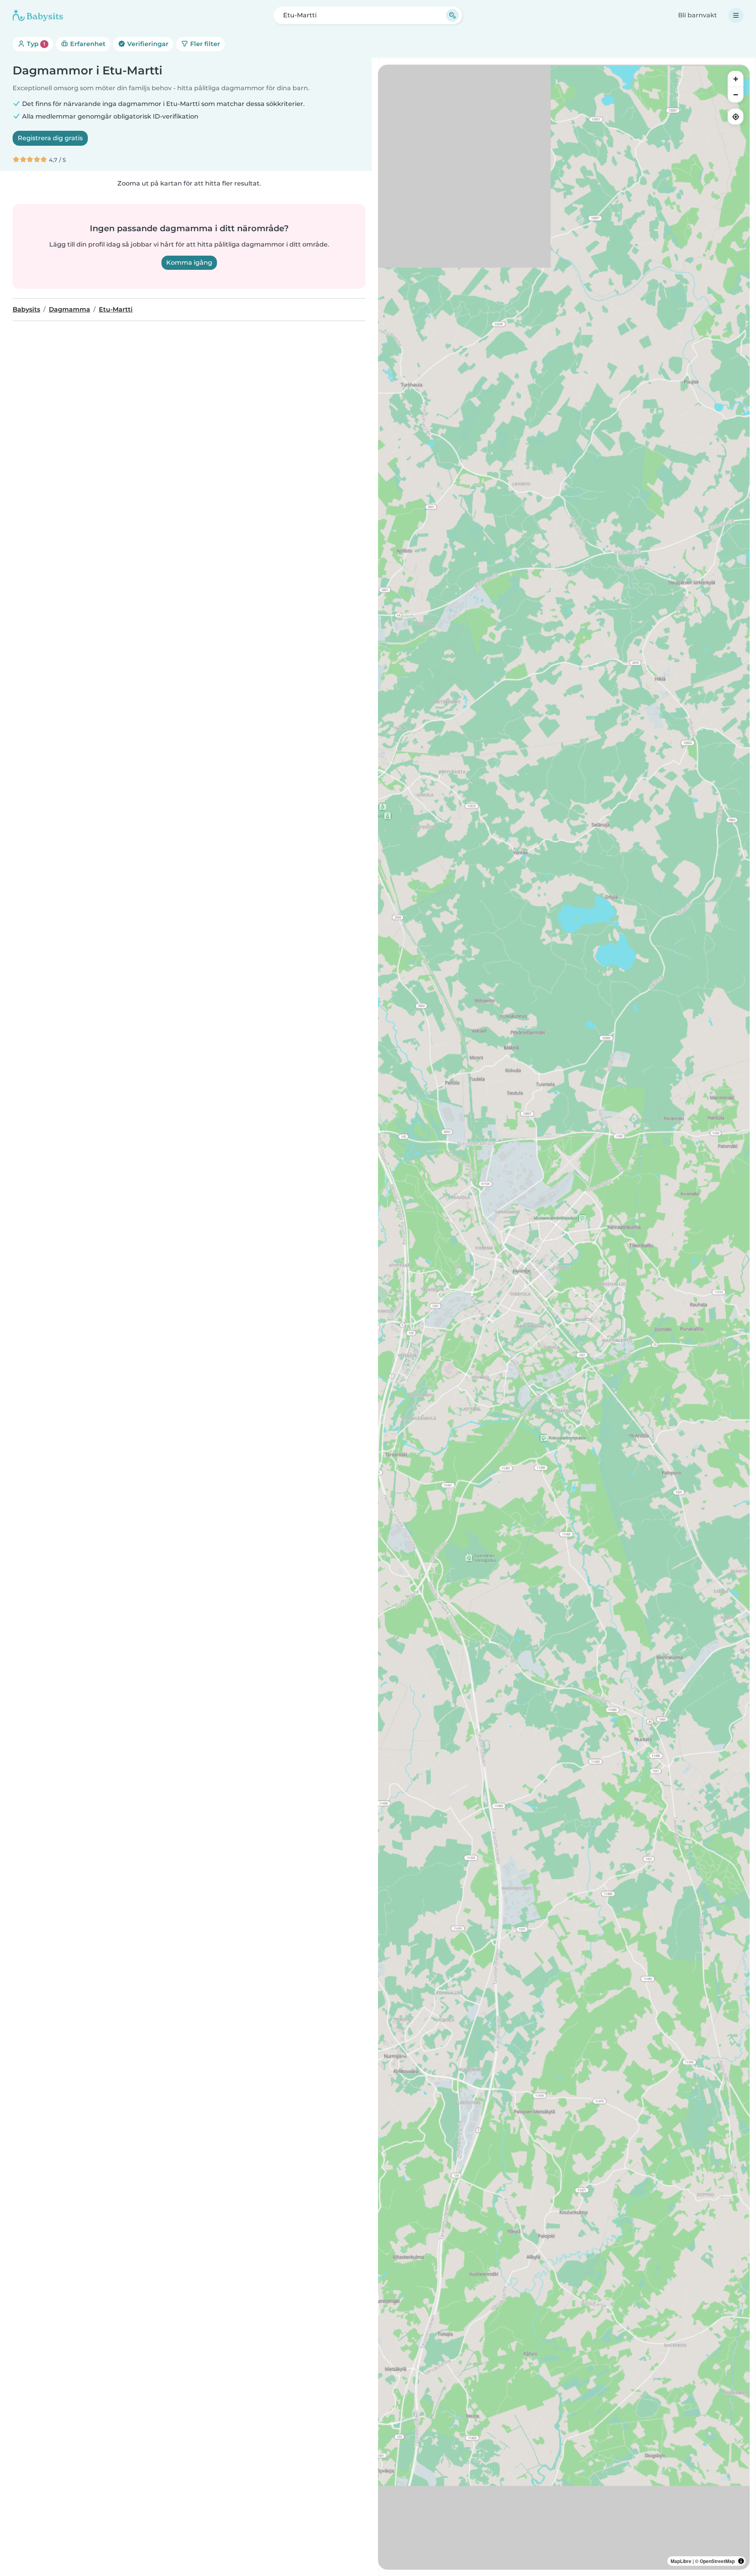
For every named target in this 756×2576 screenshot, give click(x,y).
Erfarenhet (87, 44)
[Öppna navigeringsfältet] (736, 15)
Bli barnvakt (698, 15)
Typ (35, 44)
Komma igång (189, 263)
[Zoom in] (736, 79)
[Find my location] (736, 117)
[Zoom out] (736, 95)
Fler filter (204, 44)
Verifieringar (147, 44)
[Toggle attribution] (741, 2561)
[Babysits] (38, 15)
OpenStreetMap (717, 2561)
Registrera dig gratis (50, 138)
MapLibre (681, 2561)
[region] (564, 1317)
